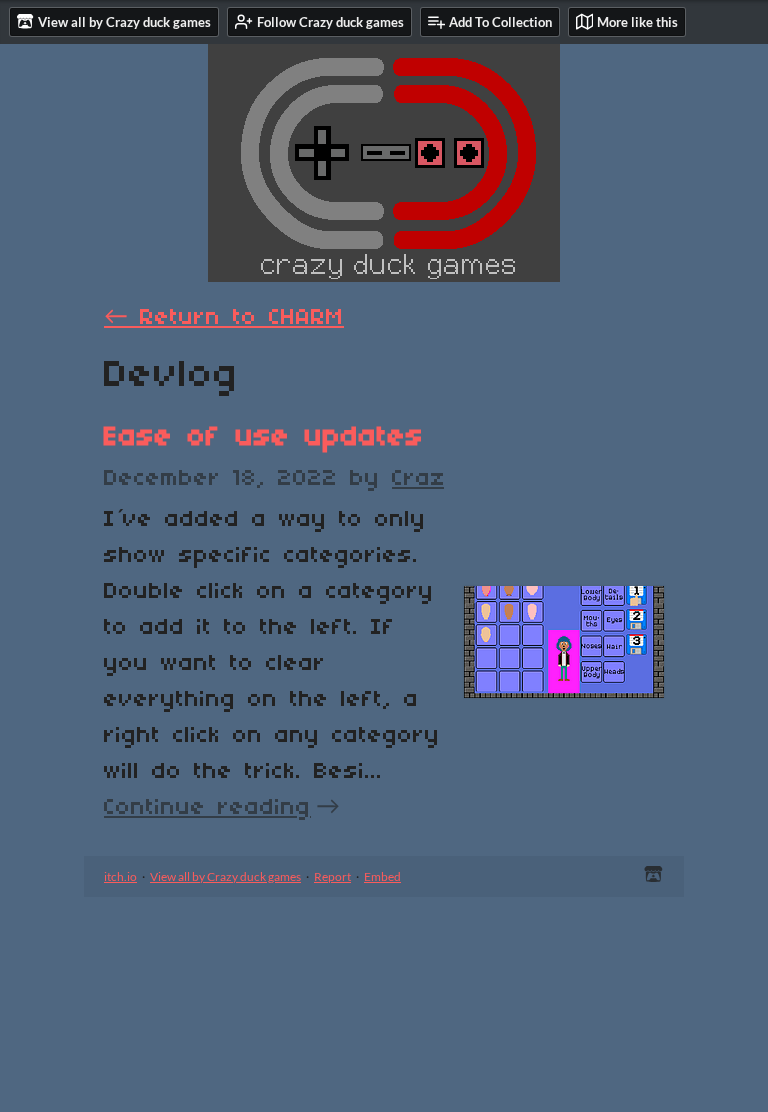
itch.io (120, 876)
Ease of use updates (264, 437)
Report (332, 876)
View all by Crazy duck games (225, 876)
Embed (382, 876)
